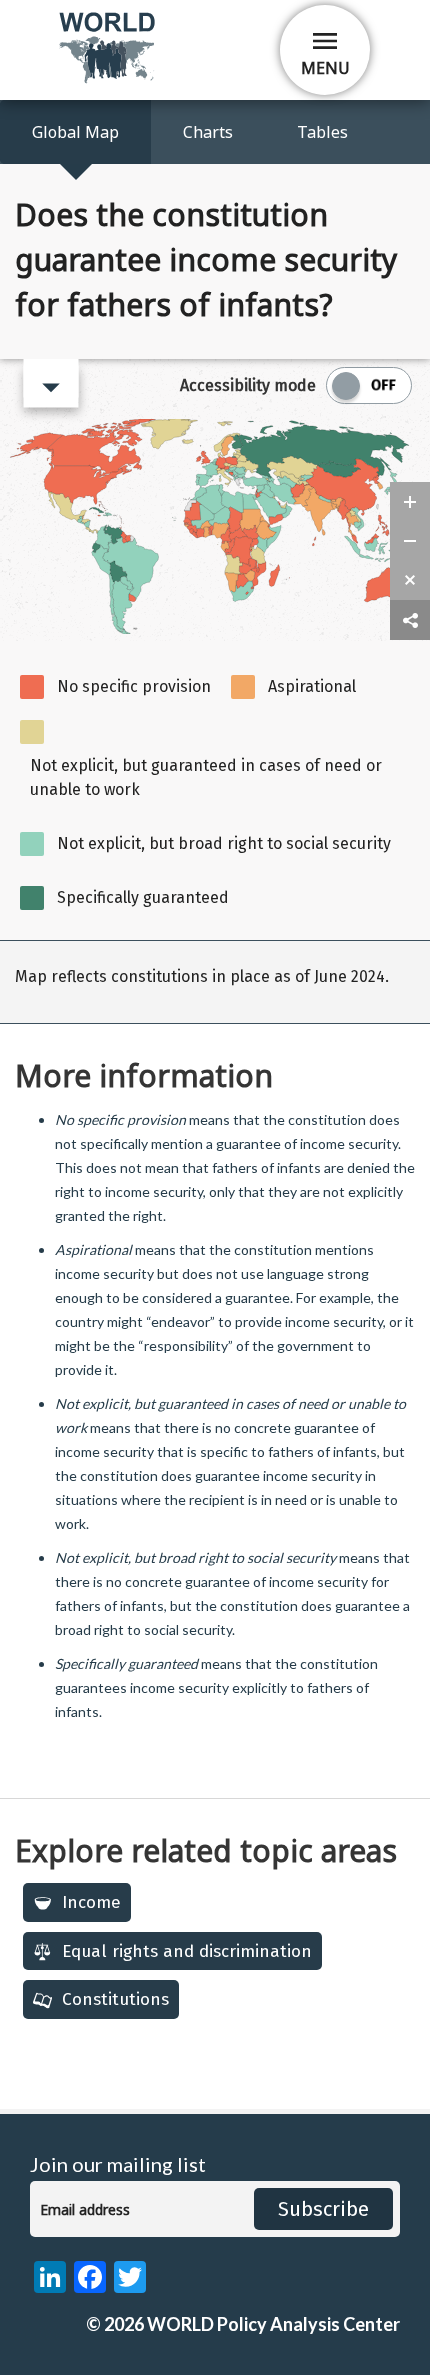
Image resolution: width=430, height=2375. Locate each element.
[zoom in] (410, 502)
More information (144, 1075)
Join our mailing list (118, 2164)
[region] (215, 982)
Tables (322, 132)
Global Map (75, 132)
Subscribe (323, 2209)
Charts (208, 132)
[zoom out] (410, 541)
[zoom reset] (410, 580)
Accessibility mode (248, 385)
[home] (109, 79)
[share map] (410, 620)
